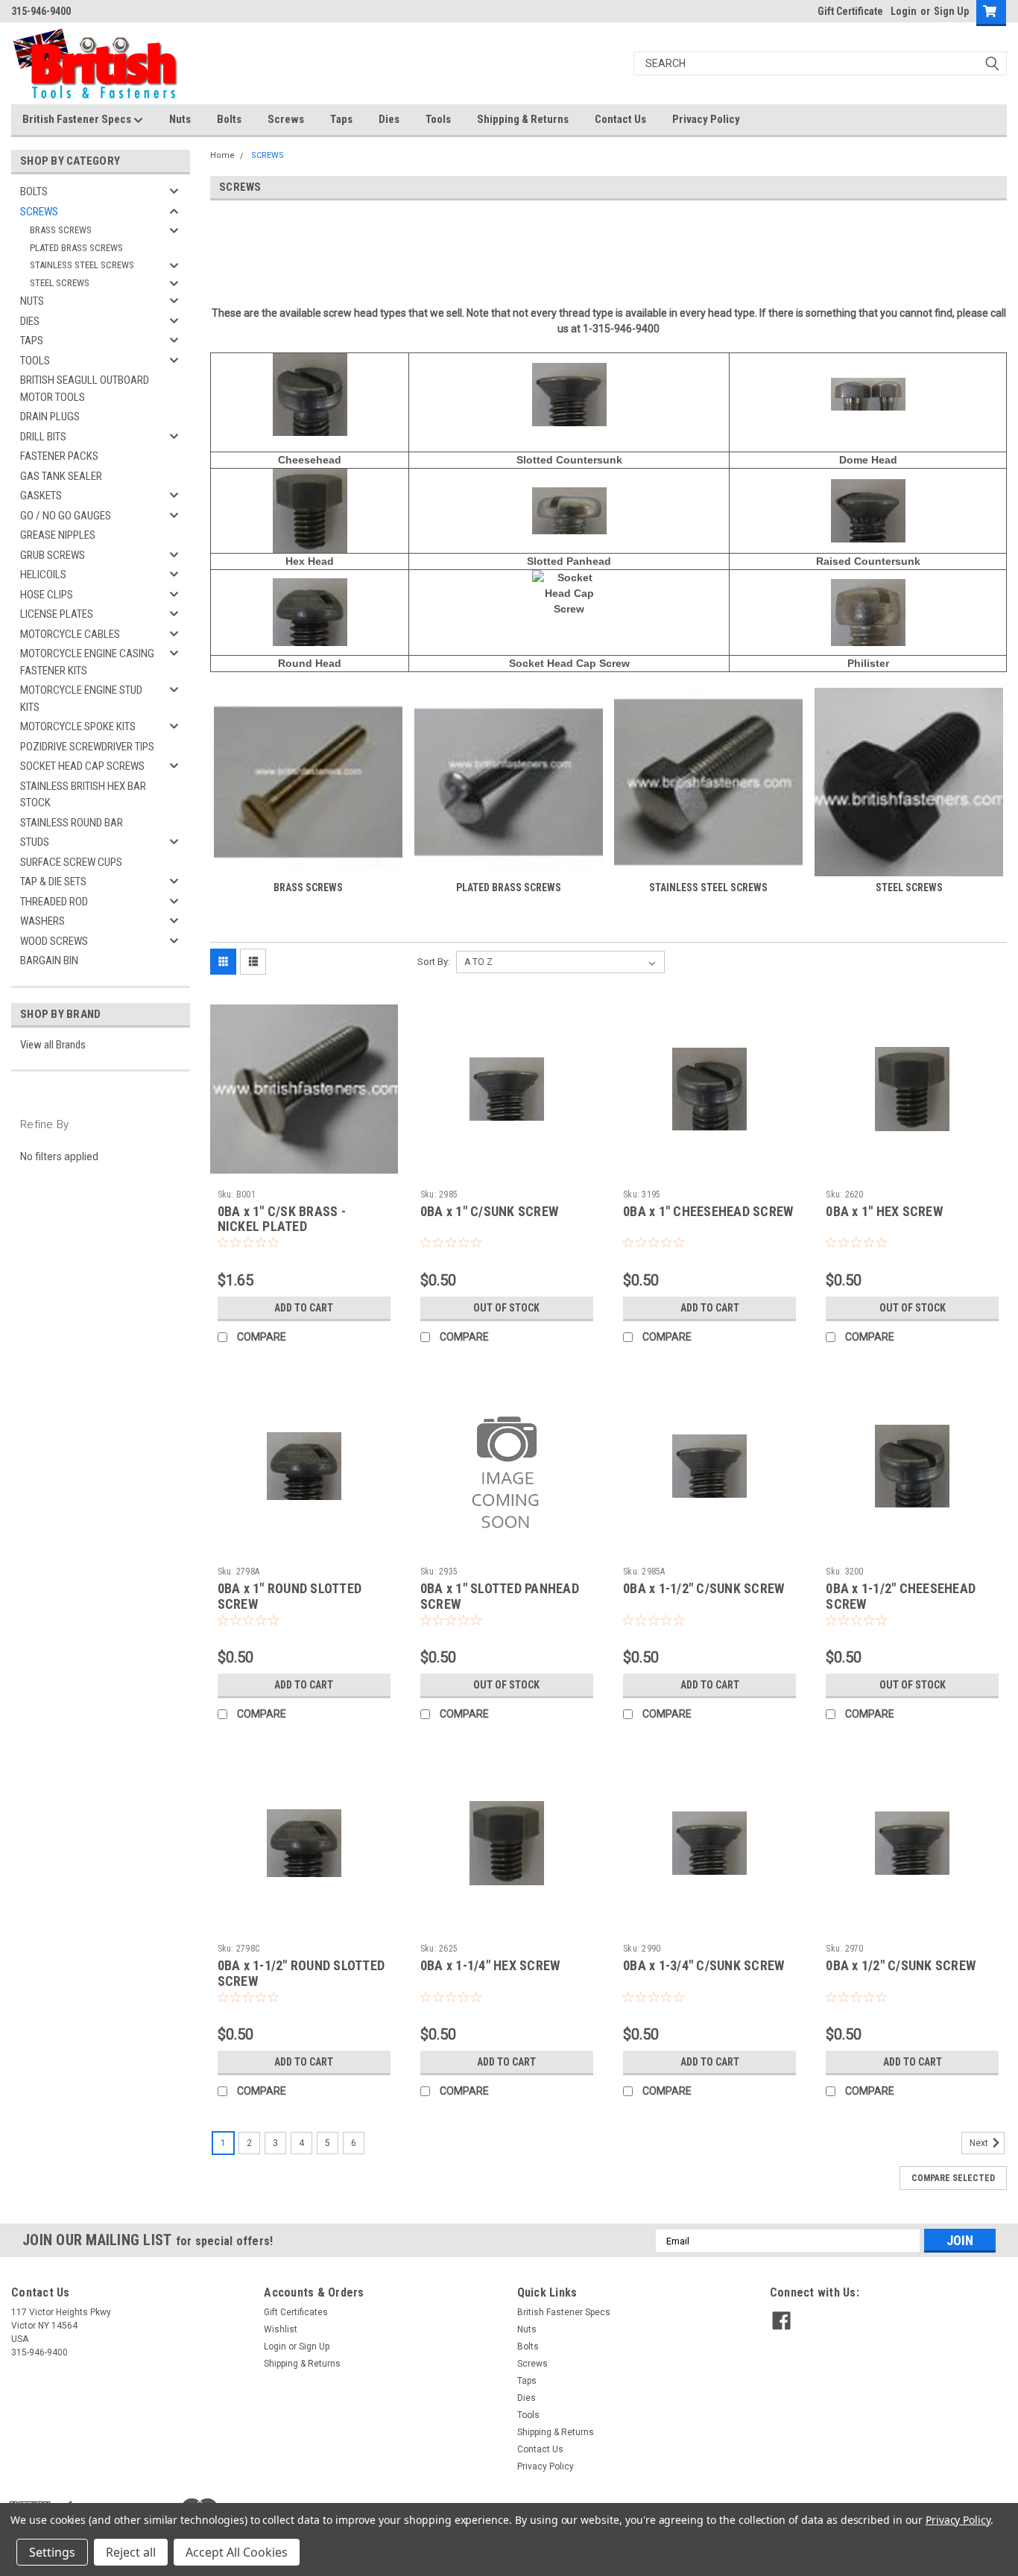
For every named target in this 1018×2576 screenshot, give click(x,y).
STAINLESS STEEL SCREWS (82, 265)
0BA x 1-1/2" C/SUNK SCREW (704, 1588)
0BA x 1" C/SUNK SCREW (489, 1211)
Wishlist (281, 2329)
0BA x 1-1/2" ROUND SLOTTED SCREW (301, 1973)
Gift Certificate (850, 11)
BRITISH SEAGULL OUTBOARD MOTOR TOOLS (85, 389)
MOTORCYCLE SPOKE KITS (78, 727)
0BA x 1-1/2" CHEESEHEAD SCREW (901, 1596)
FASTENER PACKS (59, 456)
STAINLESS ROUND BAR (72, 823)
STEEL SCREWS (60, 283)
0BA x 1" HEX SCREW (884, 1211)
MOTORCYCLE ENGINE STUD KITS (81, 699)
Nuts (180, 119)
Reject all (131, 2552)
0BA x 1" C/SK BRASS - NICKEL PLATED (282, 1219)
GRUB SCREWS (53, 555)
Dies (389, 119)
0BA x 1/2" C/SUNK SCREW (901, 1965)
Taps (341, 119)
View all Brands (53, 1045)
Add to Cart (304, 1308)
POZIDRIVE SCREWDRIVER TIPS (87, 747)
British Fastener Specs (78, 119)
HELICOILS (43, 575)
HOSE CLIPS (47, 595)
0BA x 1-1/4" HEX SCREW (490, 1965)
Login (904, 11)
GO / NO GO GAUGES (66, 516)
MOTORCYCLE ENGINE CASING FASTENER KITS (87, 662)
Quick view (304, 1172)
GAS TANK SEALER (61, 476)
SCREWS (39, 212)
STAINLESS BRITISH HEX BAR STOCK (83, 795)
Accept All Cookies (237, 2552)
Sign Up (951, 11)
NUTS (32, 301)
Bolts (229, 119)
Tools (438, 119)
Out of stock (506, 1308)
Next (980, 2143)
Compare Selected (953, 2178)
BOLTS (34, 192)
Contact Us (620, 119)
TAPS (32, 341)
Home (222, 155)
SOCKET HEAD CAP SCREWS (82, 766)
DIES (30, 321)
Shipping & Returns (523, 119)
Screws (286, 119)
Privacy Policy (706, 119)
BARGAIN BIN (49, 961)
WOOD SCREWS (54, 941)
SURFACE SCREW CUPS (71, 862)
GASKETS (41, 496)
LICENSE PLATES (57, 614)
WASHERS (42, 921)
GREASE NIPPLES (58, 535)
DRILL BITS (43, 437)
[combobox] (820, 63)
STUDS (35, 842)
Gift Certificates (296, 2312)
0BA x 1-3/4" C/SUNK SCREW (704, 1965)
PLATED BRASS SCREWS (76, 248)
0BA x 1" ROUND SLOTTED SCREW (290, 1596)
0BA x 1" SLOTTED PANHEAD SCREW (500, 1596)
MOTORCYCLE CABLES (70, 634)
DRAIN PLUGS (50, 417)
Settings (52, 2552)
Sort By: (434, 962)
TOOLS (35, 361)
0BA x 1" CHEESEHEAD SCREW (708, 1211)
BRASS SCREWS (61, 230)
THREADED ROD (54, 902)
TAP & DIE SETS (53, 882)
